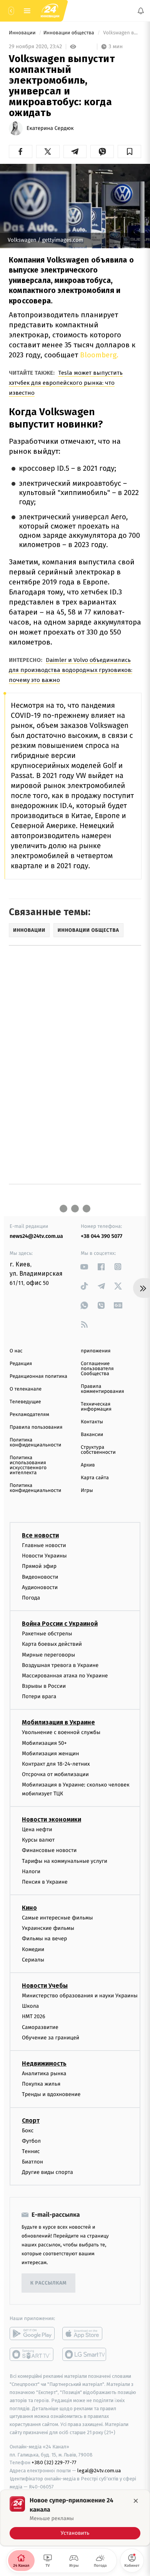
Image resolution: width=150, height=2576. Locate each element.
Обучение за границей (51, 2038)
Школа (30, 2006)
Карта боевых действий (52, 1644)
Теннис (31, 2151)
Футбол (31, 2141)
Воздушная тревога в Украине (60, 1665)
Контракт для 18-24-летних (56, 1764)
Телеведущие (25, 1402)
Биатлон (32, 2162)
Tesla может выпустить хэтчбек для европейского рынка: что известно (66, 383)
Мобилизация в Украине (58, 1722)
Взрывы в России (44, 1686)
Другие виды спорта (47, 2172)
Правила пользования (36, 1427)
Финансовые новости (49, 1850)
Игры (87, 1491)
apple (85, 2334)
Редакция (21, 1364)
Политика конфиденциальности (35, 1443)
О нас (16, 1351)
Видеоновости (40, 1577)
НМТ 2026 (34, 2016)
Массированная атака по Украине (65, 1676)
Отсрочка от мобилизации (55, 1774)
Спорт (31, 2120)
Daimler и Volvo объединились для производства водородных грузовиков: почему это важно (71, 670)
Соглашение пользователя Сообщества (97, 1369)
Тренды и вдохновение (51, 2094)
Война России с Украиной (60, 1624)
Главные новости (44, 1545)
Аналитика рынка (44, 2073)
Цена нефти (37, 1829)
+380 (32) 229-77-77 (54, 2462)
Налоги (31, 1871)
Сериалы (33, 1960)
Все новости (40, 1535)
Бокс (28, 2130)
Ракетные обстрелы (47, 1634)
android (32, 2334)
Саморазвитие (40, 2027)
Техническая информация (96, 1407)
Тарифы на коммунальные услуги (65, 1861)
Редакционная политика (38, 1376)
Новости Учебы (45, 1986)
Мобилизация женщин (51, 1754)
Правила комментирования (102, 1389)
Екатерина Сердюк (50, 128)
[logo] (50, 11)
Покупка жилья (41, 2084)
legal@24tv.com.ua (99, 2471)
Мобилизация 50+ (44, 1743)
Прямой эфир (39, 1566)
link (84, 1267)
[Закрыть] (136, 2501)
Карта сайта (95, 1478)
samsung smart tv (85, 2354)
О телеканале (26, 1389)
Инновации (23, 33)
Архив (88, 1465)
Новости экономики (52, 1819)
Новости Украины (44, 1556)
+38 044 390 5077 (102, 1236)
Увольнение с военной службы (61, 1732)
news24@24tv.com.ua (36, 1236)
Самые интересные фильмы (57, 1918)
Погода (31, 1598)
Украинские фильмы (48, 1928)
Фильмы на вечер (44, 1939)
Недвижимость (44, 2063)
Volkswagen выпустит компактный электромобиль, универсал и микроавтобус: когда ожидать (122, 33)
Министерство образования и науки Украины (80, 1996)
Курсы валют (38, 1840)
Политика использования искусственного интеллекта (28, 1465)
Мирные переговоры (48, 1654)
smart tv (32, 2354)
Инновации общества (69, 33)
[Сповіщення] (141, 11)
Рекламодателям (29, 1415)
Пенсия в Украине (45, 1882)
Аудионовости (40, 1587)
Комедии (33, 1949)
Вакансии (92, 1435)
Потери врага (39, 1696)
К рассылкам (48, 2283)
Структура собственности (98, 1450)
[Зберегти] (129, 152)
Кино (29, 1908)
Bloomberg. (98, 355)
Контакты (92, 1422)
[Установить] (75, 2518)
